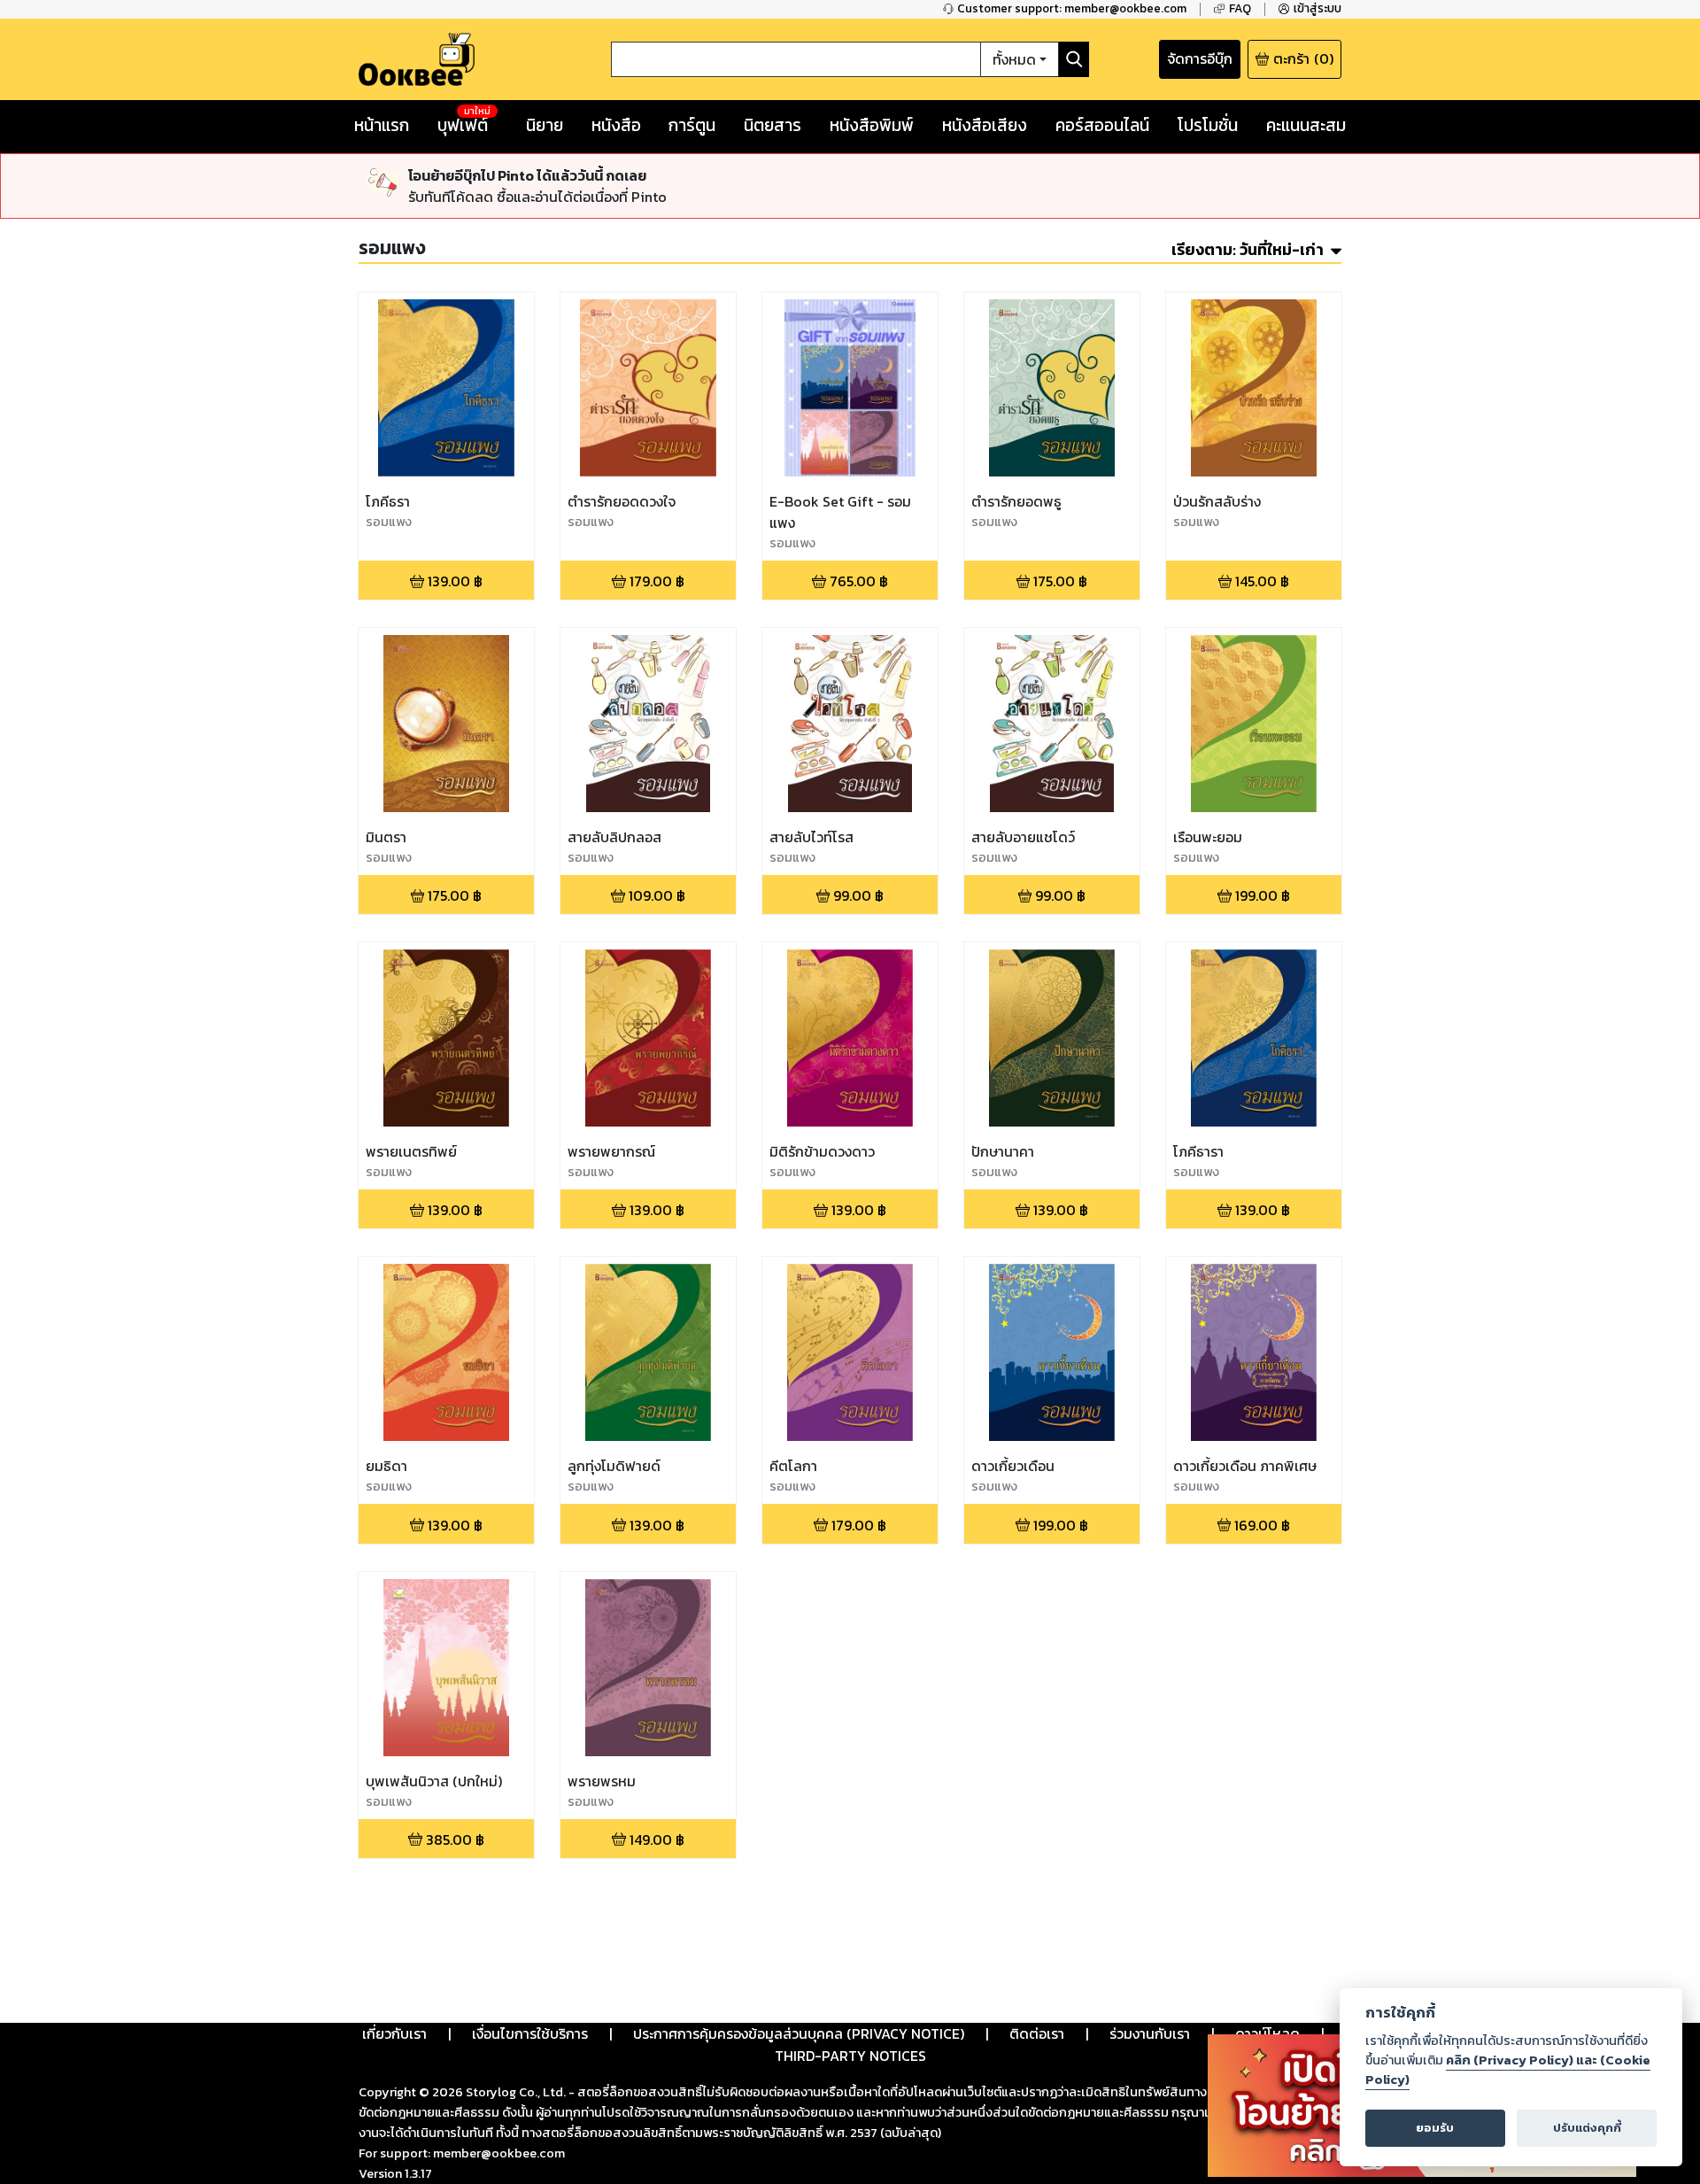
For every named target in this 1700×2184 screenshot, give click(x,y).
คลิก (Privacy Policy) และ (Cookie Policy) (1508, 2070)
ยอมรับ (1435, 2128)
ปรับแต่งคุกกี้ (1587, 2128)
